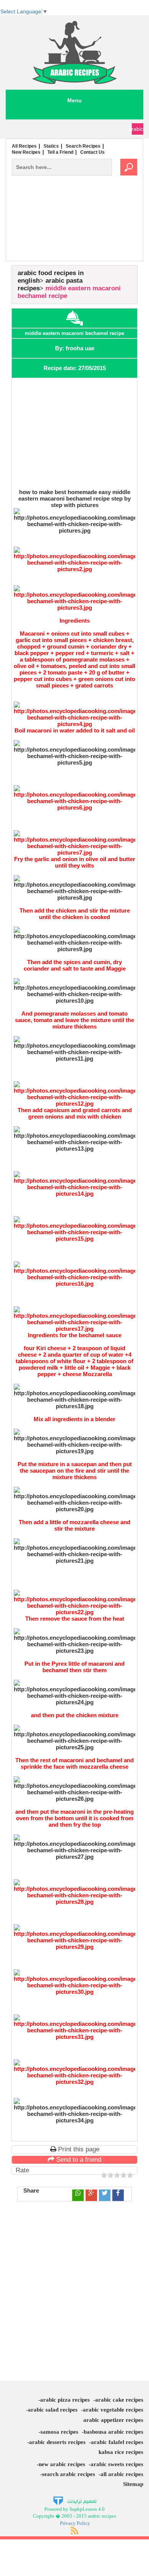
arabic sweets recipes (117, 2464)
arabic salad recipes (53, 2410)
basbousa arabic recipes (113, 2432)
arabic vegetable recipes (113, 2410)
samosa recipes (59, 2432)
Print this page (78, 2149)
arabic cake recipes (119, 2400)
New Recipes (26, 152)
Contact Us (92, 152)
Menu (74, 100)
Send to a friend (78, 2160)
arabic (138, 129)
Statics (51, 146)
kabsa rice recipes (121, 2452)
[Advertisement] (74, 234)
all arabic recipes (122, 2474)
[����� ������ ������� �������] (75, 2500)
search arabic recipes (69, 2474)
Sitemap (133, 2484)
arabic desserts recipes (57, 2442)
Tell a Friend (60, 152)
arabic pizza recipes (65, 2400)
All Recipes (24, 146)
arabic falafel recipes (117, 2442)
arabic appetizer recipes (113, 2420)
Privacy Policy (75, 2523)
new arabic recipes (62, 2464)
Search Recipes (83, 146)
